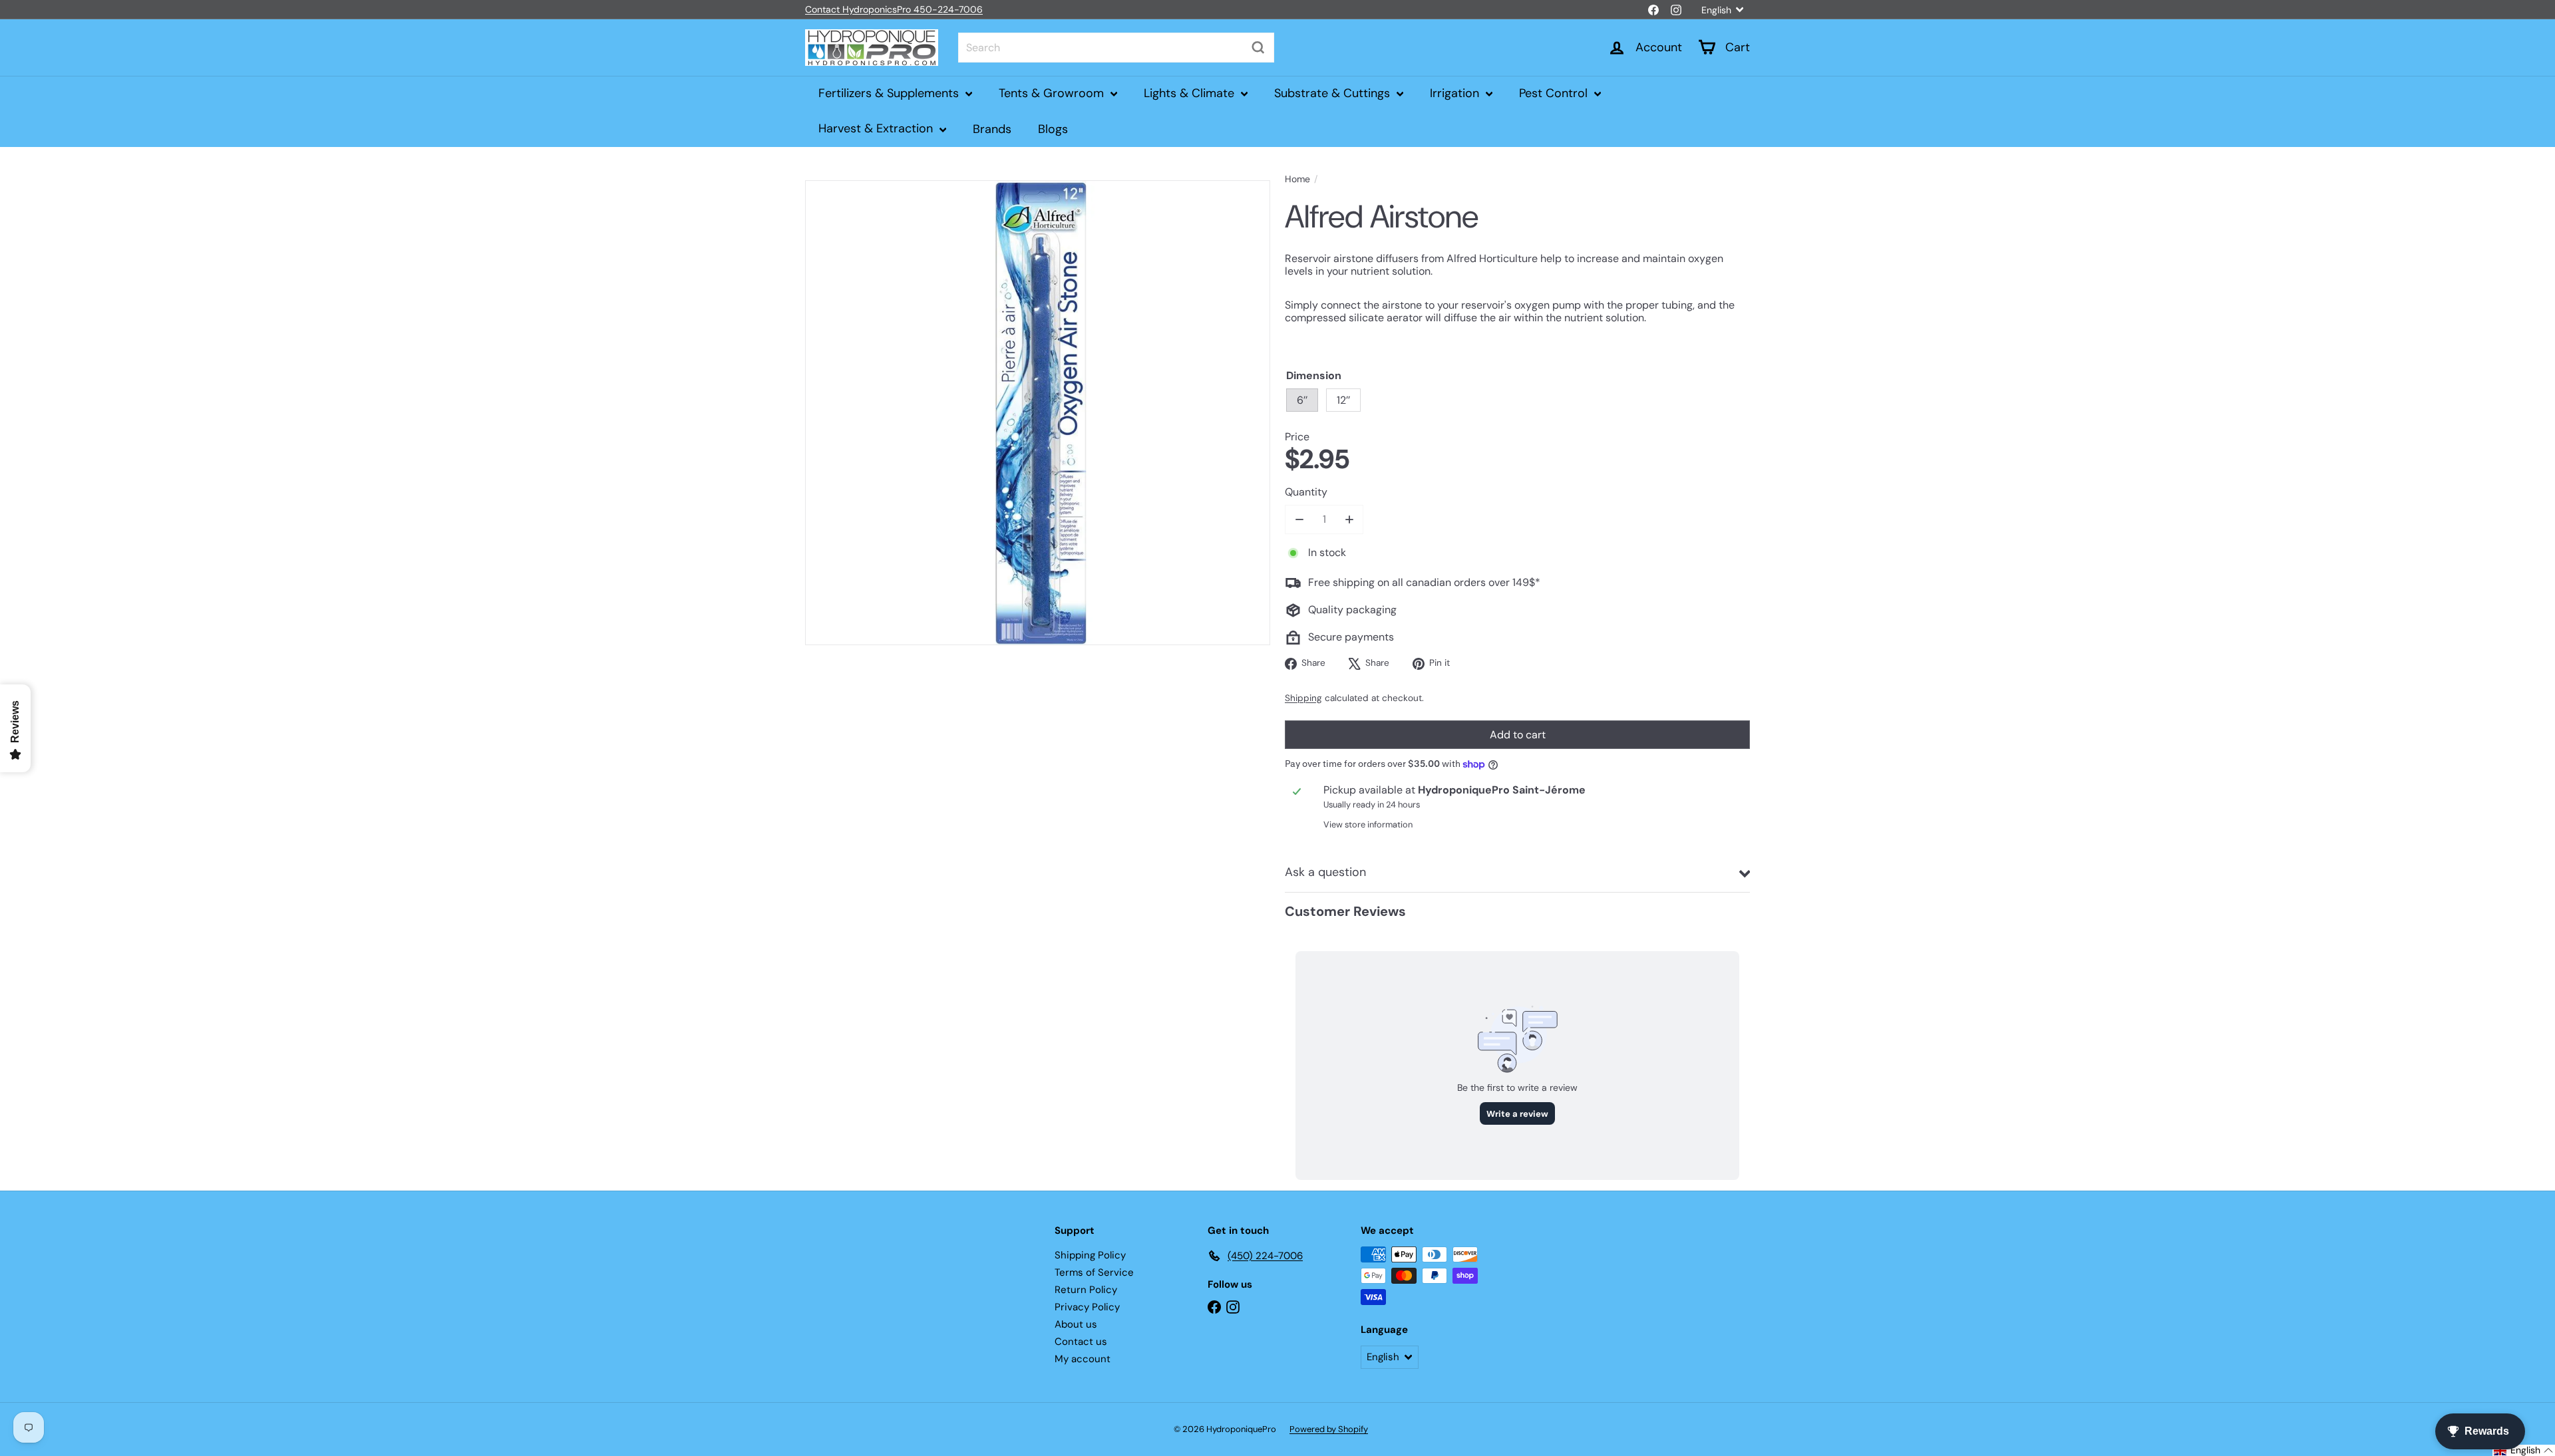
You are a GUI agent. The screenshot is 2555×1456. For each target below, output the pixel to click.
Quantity (1306, 492)
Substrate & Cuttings (1334, 93)
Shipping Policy (1090, 1255)
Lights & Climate (1191, 93)
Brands (992, 128)
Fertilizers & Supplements (890, 93)
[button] (2524, 1450)
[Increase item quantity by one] (1349, 519)
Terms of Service (1094, 1272)
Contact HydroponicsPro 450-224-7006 (894, 9)
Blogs (1053, 128)
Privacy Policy (1087, 1307)
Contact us (1081, 1342)
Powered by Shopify (1329, 1429)
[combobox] (1116, 48)
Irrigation (1456, 93)
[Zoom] (1038, 413)
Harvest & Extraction (877, 128)
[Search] (1258, 48)
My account (1083, 1359)
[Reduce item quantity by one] (1299, 519)
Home (1297, 179)
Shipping (1303, 698)
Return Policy (1086, 1290)
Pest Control (1555, 93)
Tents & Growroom (1053, 93)
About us (1076, 1324)
